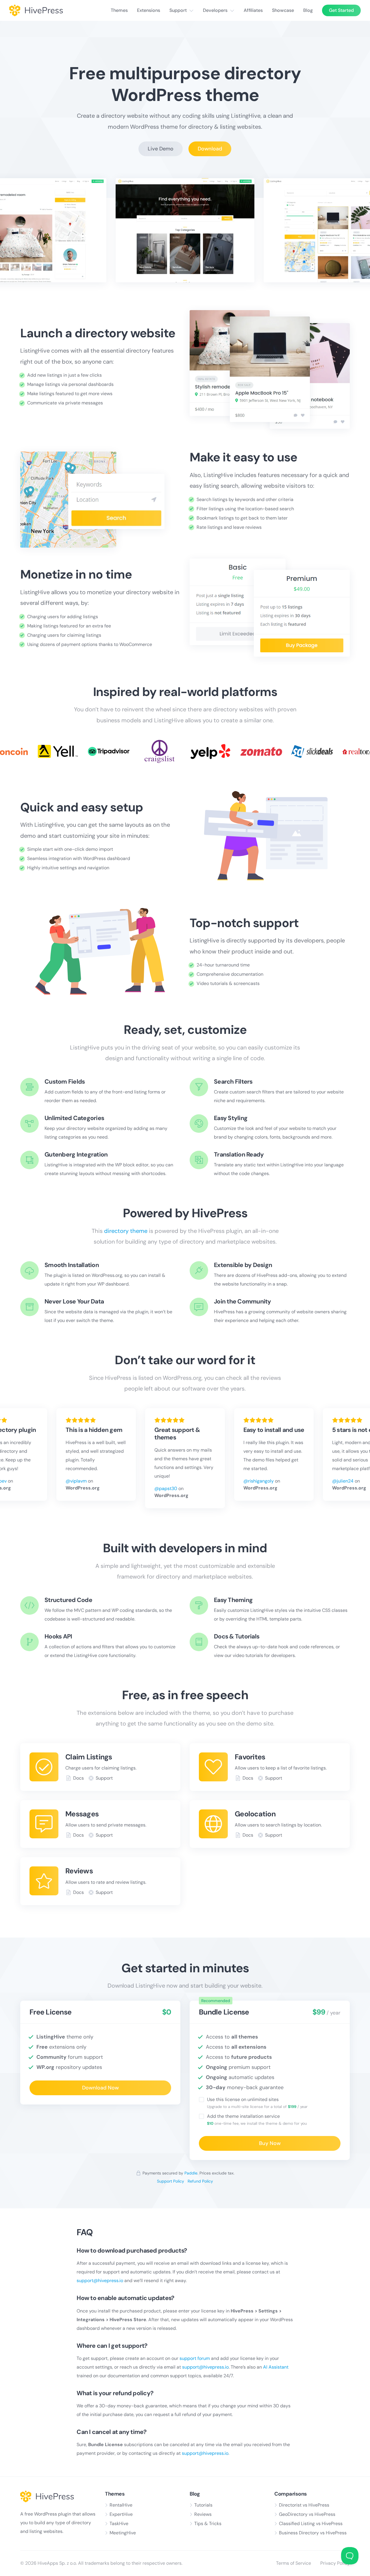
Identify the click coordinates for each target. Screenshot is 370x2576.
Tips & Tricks (208, 2523)
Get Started (341, 10)
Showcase (283, 10)
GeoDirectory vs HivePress (307, 2514)
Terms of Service (294, 2563)
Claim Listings (89, 1757)
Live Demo (161, 149)
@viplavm (76, 1481)
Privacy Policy (335, 2563)
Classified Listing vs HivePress (311, 2523)
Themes (119, 10)
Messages (82, 1814)
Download (210, 149)
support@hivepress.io (100, 2281)
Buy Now (270, 2143)
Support (178, 10)
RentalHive (121, 2505)
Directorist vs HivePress (304, 2505)
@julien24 (343, 1481)
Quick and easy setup (82, 807)
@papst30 (166, 1488)
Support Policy (171, 2181)
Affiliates (253, 10)
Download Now (100, 2088)
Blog (308, 10)
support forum (195, 2358)
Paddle (191, 2173)
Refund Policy (200, 2181)
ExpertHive (121, 2514)
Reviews (79, 1871)
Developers (215, 10)
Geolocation (255, 1814)
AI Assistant (276, 2367)
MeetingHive (123, 2533)
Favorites (250, 1757)
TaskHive (119, 2523)
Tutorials (203, 2505)
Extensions (149, 10)
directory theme (126, 1231)
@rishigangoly (259, 1481)
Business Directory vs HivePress (313, 2533)
